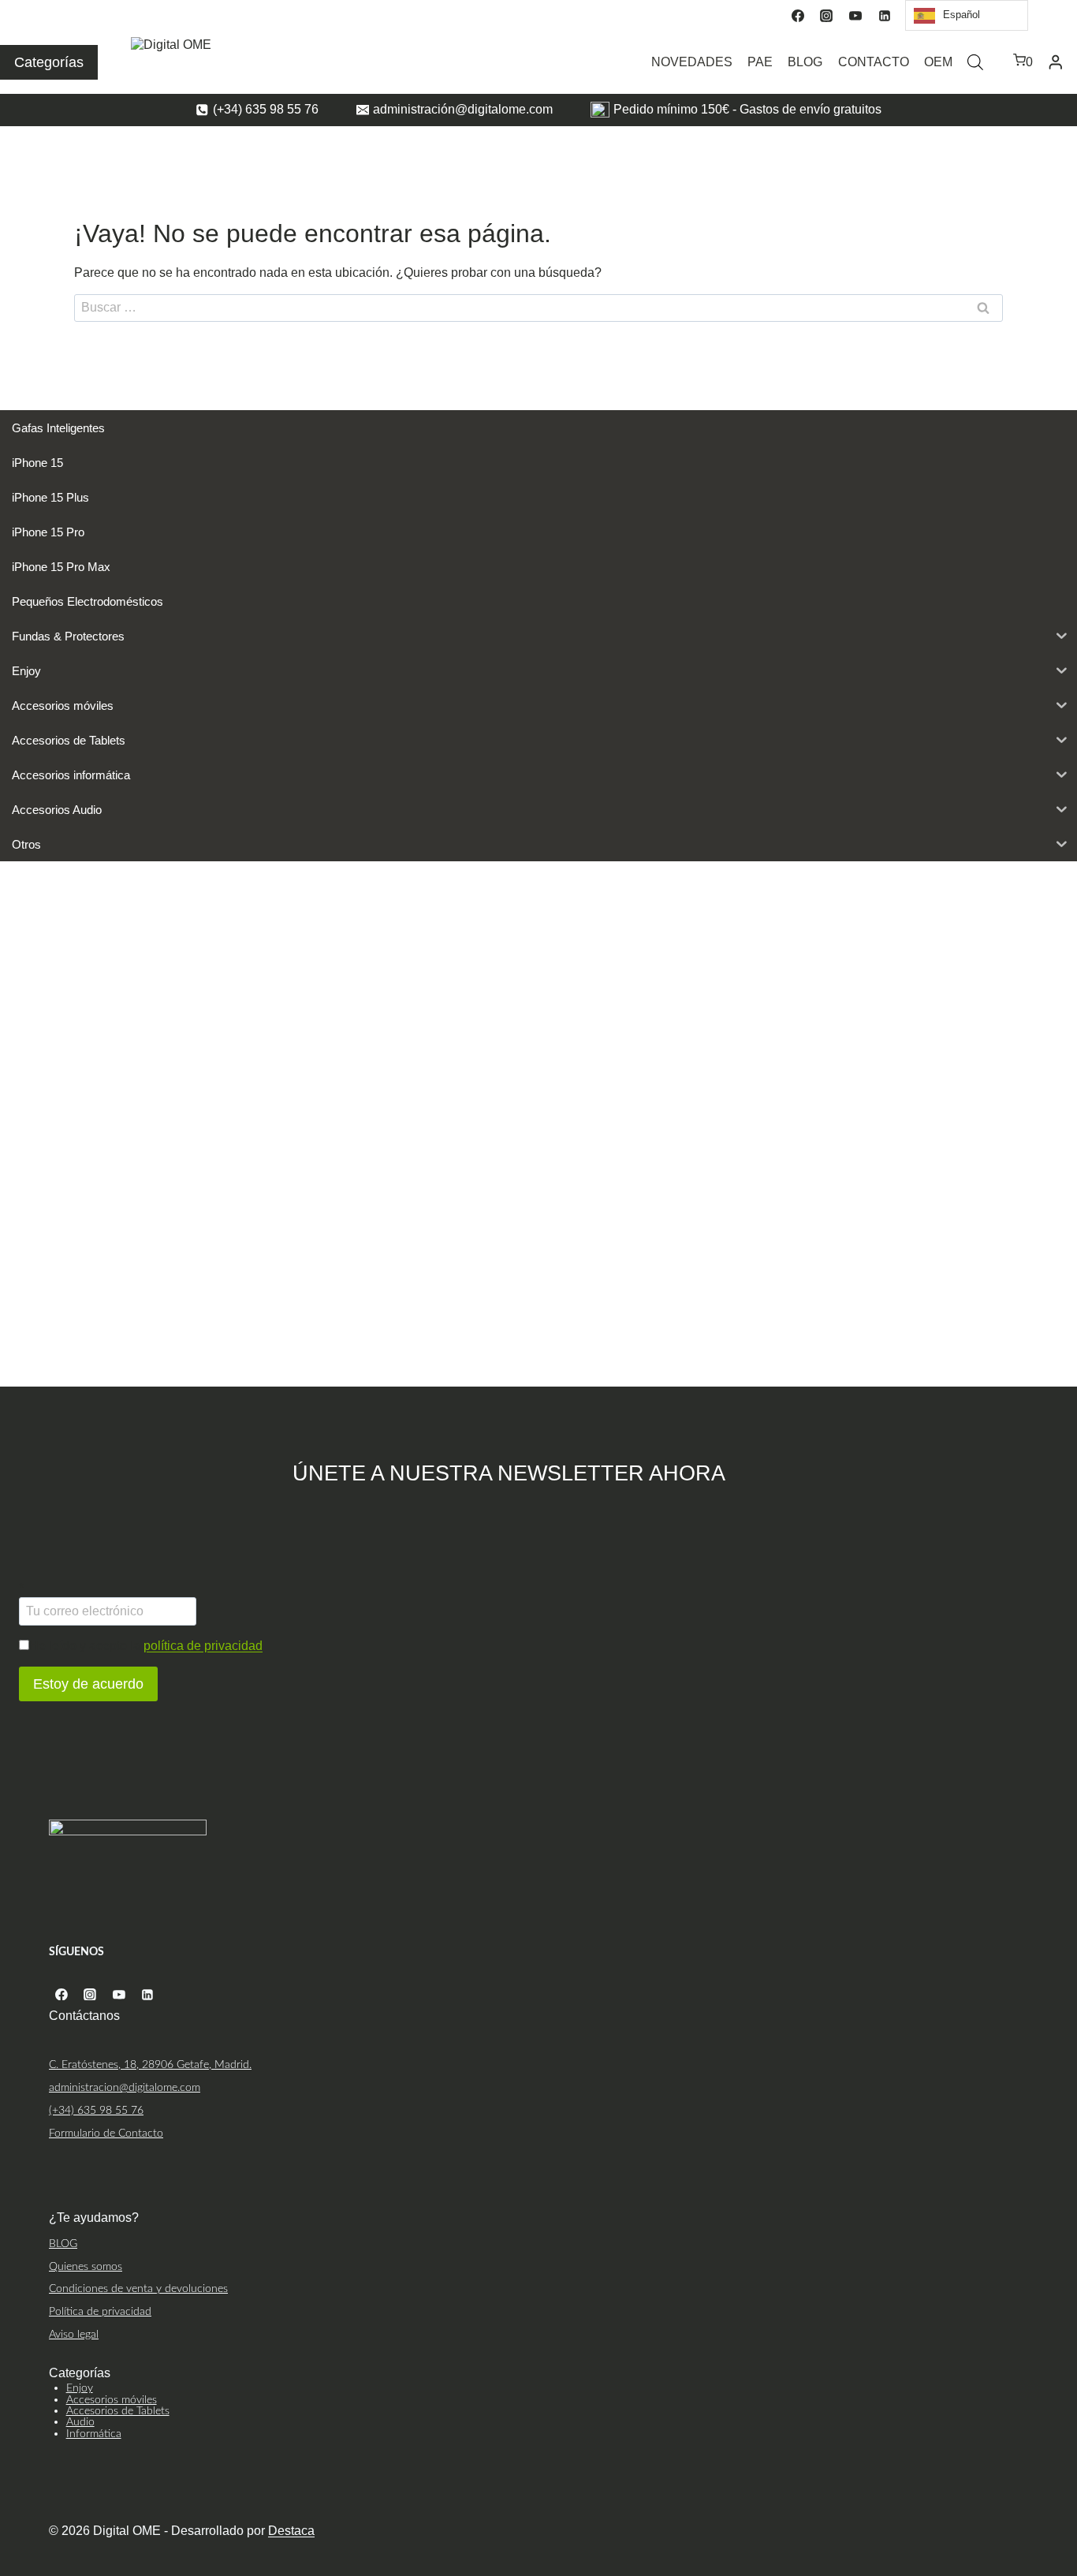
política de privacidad (203, 1646)
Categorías (49, 62)
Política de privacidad (100, 2311)
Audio (80, 2422)
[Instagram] (826, 16)
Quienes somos (86, 2266)
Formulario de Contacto (106, 2133)
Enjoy (80, 2388)
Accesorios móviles (112, 2400)
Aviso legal (74, 2334)
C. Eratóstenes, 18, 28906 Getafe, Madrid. (150, 2065)
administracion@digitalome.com (125, 2087)
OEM (938, 62)
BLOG (805, 62)
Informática (94, 2434)
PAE (760, 62)
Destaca (291, 2531)
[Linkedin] (885, 16)
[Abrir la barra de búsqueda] (975, 62)
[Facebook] (798, 16)
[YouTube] (855, 16)
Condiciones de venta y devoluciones (138, 2289)
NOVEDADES (692, 62)
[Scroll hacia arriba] (1063, 2499)
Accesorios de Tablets (118, 2411)
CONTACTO (874, 62)
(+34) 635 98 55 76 (96, 2110)
